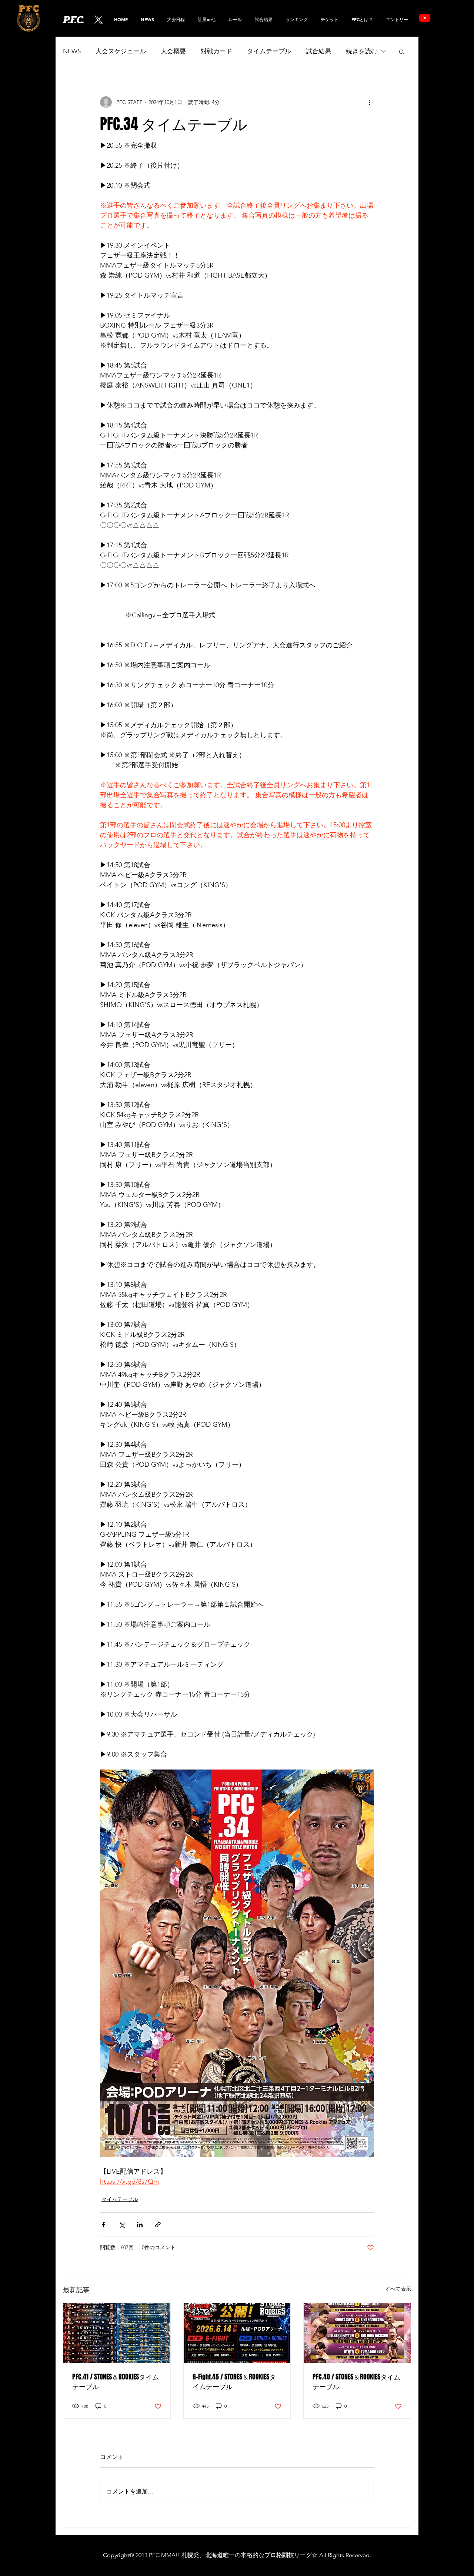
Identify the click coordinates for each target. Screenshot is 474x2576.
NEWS (72, 51)
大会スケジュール (121, 51)
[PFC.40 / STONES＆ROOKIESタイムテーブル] (357, 2333)
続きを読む (362, 51)
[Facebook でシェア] (104, 2225)
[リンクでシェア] (158, 2225)
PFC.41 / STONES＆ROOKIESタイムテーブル (116, 2382)
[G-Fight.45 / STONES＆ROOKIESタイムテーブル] (237, 2333)
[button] (296, 19)
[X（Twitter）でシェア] (122, 2225)
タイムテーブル (269, 51)
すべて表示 (398, 2289)
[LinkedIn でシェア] (140, 2225)
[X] (99, 20)
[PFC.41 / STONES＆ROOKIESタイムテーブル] (117, 2333)
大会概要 (173, 51)
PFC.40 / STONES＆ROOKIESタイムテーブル (356, 2382)
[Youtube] (425, 18)
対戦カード (216, 51)
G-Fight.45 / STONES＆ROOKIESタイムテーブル (234, 2382)
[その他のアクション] (370, 102)
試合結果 (318, 51)
